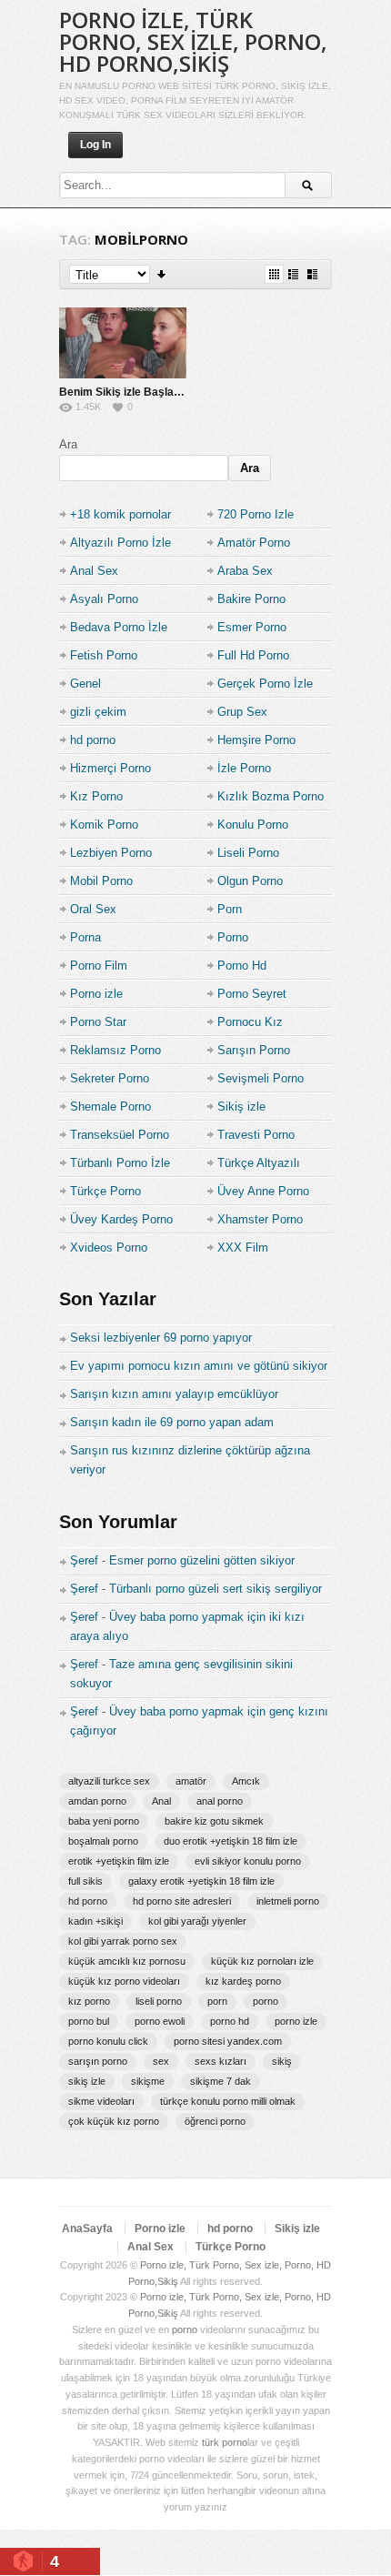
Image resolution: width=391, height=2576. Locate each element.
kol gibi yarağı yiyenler (197, 1921)
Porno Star (98, 1022)
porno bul (89, 2021)
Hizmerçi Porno (110, 768)
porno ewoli (160, 2021)
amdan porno (97, 1801)
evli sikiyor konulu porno (248, 1861)
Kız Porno (96, 796)
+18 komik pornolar (120, 514)
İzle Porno (244, 768)
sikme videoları (101, 2101)
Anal (161, 1801)
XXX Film (243, 1248)
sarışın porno (98, 2061)
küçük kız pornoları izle (262, 1961)
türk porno (225, 2442)
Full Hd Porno (253, 655)
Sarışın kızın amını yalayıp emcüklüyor (174, 1394)
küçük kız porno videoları (124, 1981)
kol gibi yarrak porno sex (123, 1941)
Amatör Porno (254, 543)
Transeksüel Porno (120, 1135)
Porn (230, 909)
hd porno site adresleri (182, 1901)
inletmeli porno (288, 1901)
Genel (85, 684)
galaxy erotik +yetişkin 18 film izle (201, 1881)
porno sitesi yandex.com (228, 2041)
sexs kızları (221, 2061)
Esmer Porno (252, 627)
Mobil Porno (101, 881)
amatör (191, 1781)
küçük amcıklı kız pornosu (127, 1961)
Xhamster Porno (260, 1219)
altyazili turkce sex (109, 1781)
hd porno (93, 740)
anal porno (220, 1801)
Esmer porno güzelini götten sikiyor (202, 1560)
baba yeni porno (104, 1821)
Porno (233, 937)
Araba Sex (245, 571)
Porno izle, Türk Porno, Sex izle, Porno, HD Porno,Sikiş (193, 41)
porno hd (230, 2021)
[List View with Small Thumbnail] (293, 274)
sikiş (282, 2061)
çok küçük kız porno (114, 2121)
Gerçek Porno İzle (265, 684)
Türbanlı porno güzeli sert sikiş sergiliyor (216, 1589)
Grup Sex (242, 712)
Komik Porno (104, 825)
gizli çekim (98, 712)
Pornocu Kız (250, 1022)
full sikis (85, 1881)
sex (161, 2061)
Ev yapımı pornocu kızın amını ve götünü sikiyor (199, 1366)
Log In (95, 145)
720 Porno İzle (256, 514)
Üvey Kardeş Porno (121, 1219)
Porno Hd (242, 966)
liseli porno (159, 2001)
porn (217, 2001)
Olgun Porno (250, 881)
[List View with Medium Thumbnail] (312, 274)
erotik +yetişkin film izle (119, 1861)
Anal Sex (94, 571)
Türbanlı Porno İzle (120, 1163)
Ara (68, 444)
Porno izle (96, 994)
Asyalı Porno (104, 599)
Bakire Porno (251, 599)
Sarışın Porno (254, 1050)
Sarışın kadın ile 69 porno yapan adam (172, 1422)
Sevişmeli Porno (261, 1078)
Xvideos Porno (109, 1248)
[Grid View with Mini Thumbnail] (274, 274)
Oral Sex (93, 909)
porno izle (296, 2021)
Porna (85, 937)
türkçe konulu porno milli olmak (228, 2101)
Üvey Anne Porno (263, 1191)
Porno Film (99, 966)
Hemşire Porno (256, 740)
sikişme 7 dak (221, 2081)
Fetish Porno (104, 655)
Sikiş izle (241, 1107)
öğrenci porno (215, 2121)
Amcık (246, 1781)
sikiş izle (87, 2081)
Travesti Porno (256, 1135)
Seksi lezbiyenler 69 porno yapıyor (161, 1338)
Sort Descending (162, 274)
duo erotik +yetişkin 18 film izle (231, 1841)
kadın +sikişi (95, 1921)
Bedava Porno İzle (119, 627)
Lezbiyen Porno (111, 853)
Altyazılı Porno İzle (120, 543)
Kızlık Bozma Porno (271, 796)
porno (266, 2001)
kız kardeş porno (243, 1981)
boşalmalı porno (103, 1841)
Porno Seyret (252, 994)
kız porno (89, 2001)
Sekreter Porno (110, 1078)
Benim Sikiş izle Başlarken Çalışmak (154, 392)
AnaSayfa (87, 2229)
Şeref (84, 1560)
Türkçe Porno (105, 1191)
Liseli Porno (248, 853)
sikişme (148, 2081)
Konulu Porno (253, 825)
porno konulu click (108, 2041)
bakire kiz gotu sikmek (214, 1821)
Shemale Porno (110, 1107)
